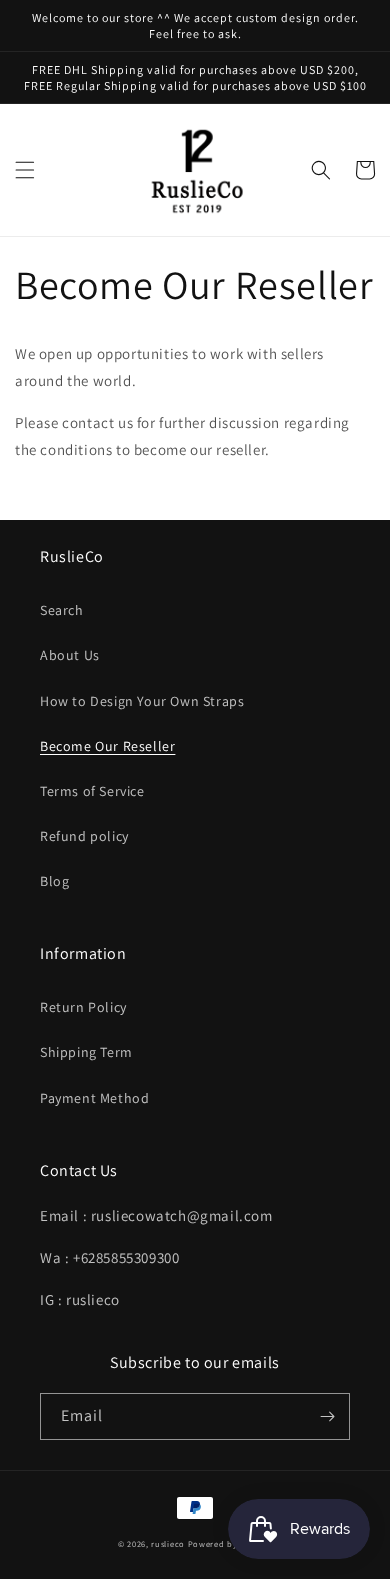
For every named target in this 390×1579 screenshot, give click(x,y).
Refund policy (84, 836)
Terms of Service (92, 791)
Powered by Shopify (230, 1543)
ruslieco (168, 1543)
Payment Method (94, 1098)
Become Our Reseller (107, 746)
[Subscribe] (327, 1416)
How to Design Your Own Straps (142, 701)
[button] (25, 170)
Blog (54, 881)
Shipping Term (86, 1052)
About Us (70, 655)
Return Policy (83, 1007)
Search (62, 610)
